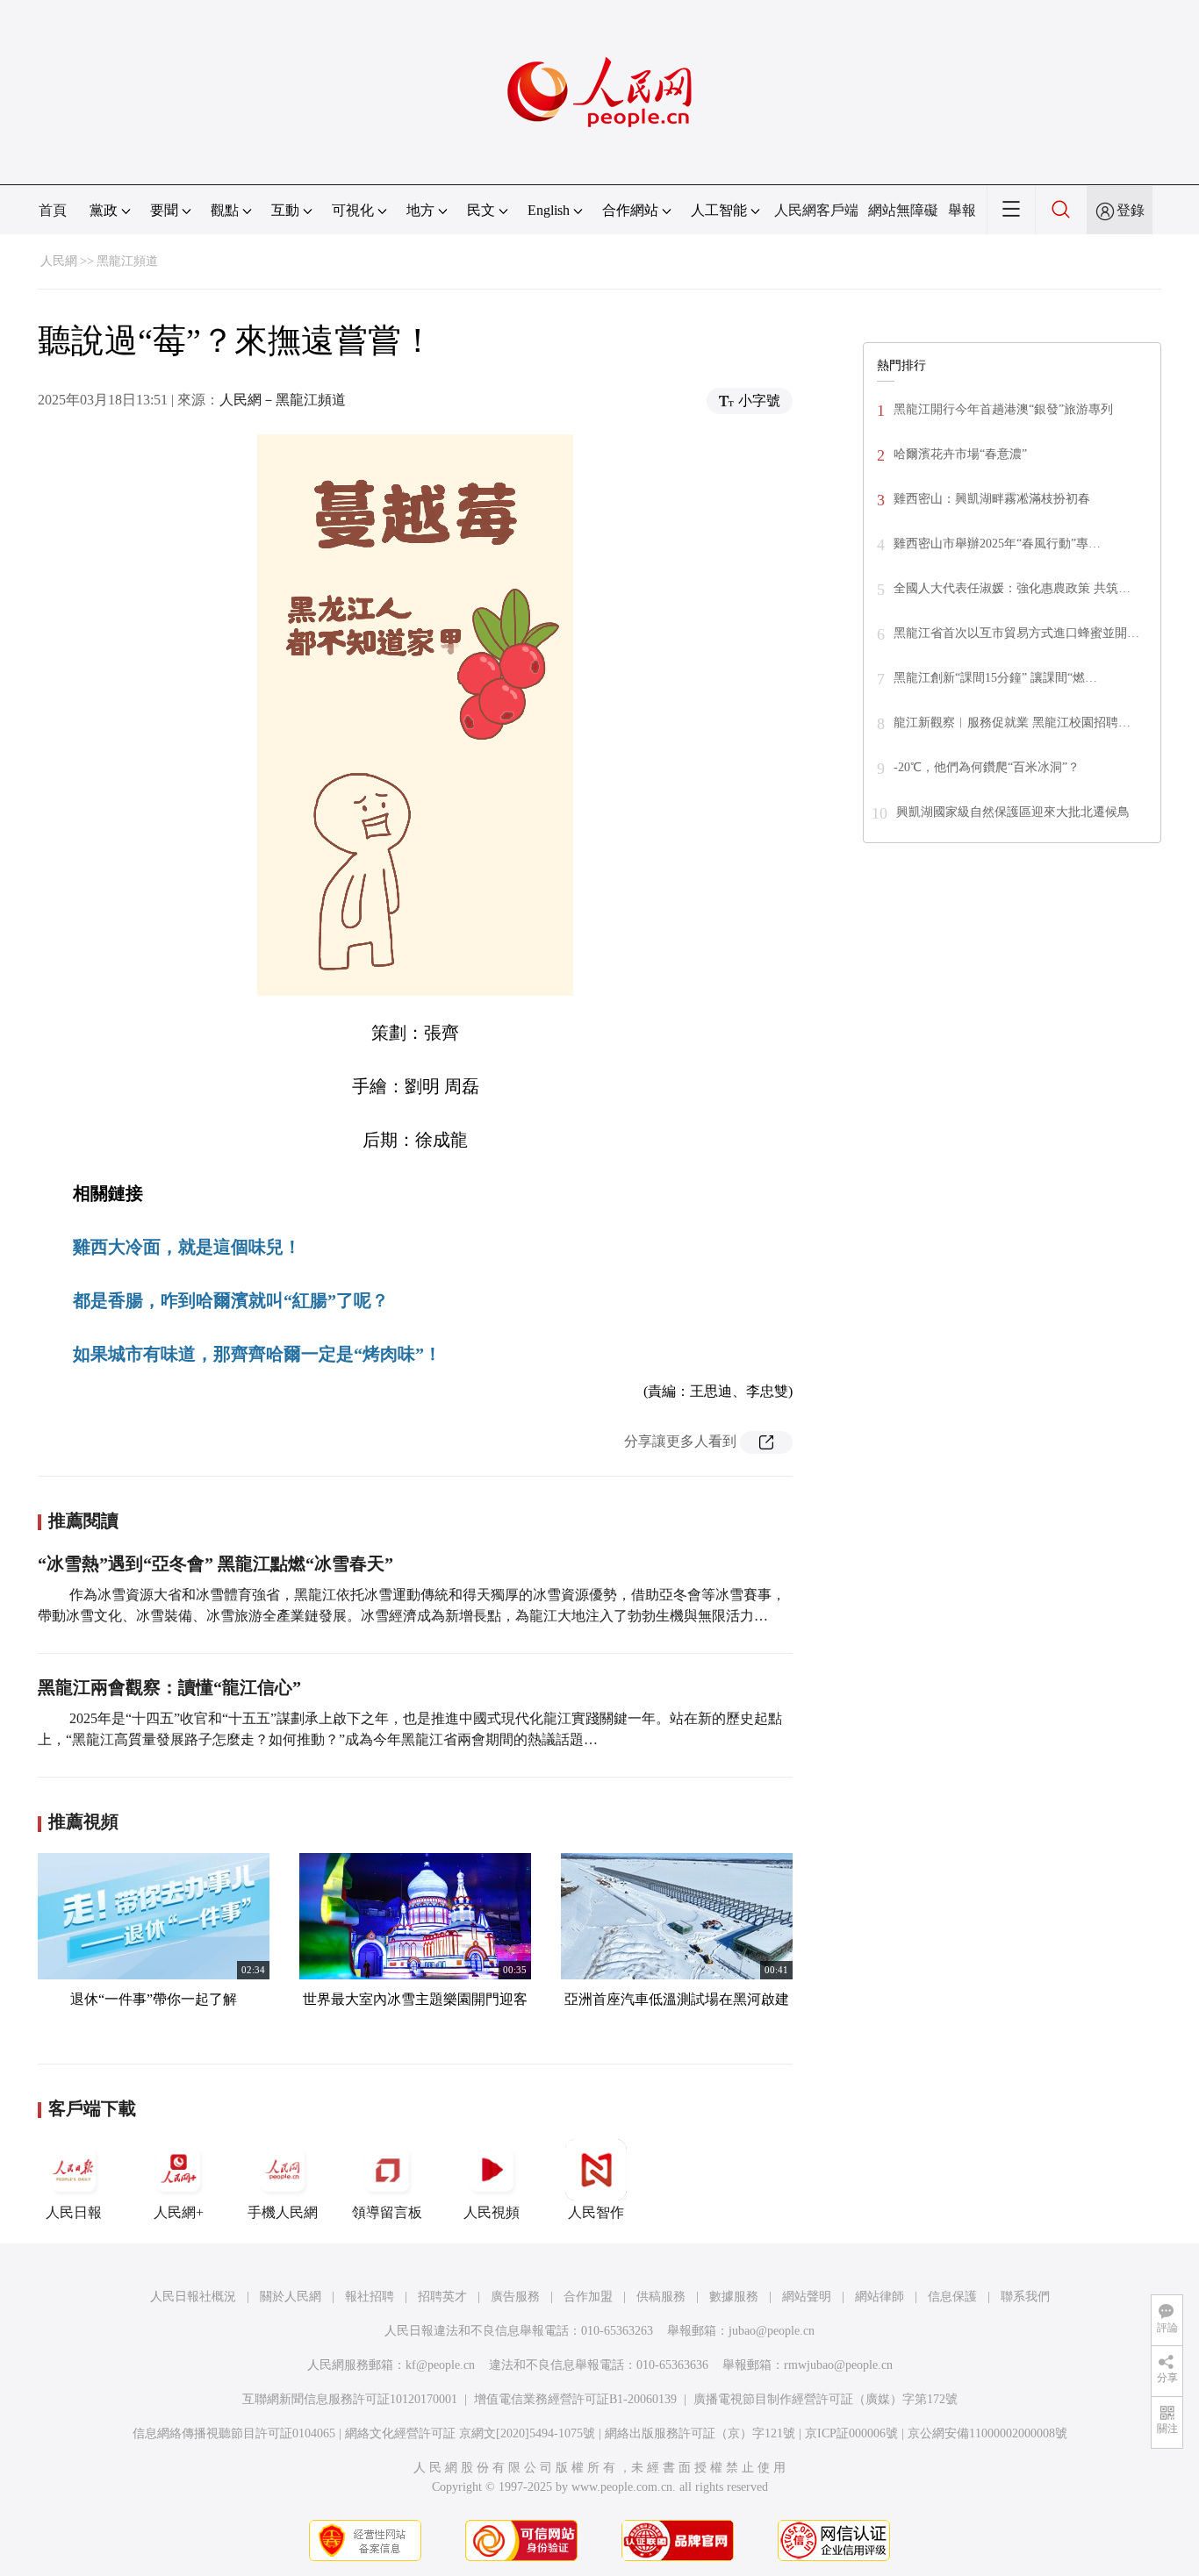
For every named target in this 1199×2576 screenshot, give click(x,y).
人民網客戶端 (816, 210)
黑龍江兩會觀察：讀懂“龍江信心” (169, 1687)
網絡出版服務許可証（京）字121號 (700, 2433)
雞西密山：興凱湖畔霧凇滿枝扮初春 (992, 499)
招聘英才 (442, 2297)
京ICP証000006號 (851, 2433)
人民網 (59, 261)
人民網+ (179, 2212)
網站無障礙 (903, 210)
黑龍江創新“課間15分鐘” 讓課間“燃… (995, 678)
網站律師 (880, 2297)
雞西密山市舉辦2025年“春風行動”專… (997, 544)
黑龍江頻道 (127, 261)
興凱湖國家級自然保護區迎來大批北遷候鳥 (1013, 812)
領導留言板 (387, 2212)
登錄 (1131, 210)
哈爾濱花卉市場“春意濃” (960, 454)
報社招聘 (370, 2297)
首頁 (53, 210)
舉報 (962, 210)
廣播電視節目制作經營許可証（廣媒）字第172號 (826, 2399)
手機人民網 (283, 2212)
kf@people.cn (440, 2365)
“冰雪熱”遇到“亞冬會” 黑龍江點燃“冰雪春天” (215, 1563)
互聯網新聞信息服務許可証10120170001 (350, 2399)
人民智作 (596, 2212)
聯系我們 (1025, 2297)
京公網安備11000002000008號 (987, 2433)
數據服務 (734, 2297)
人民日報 (74, 2212)
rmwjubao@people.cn (838, 2365)
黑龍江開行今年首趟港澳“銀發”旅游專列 (1003, 409)
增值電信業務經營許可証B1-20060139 (575, 2399)
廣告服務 (515, 2297)
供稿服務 (661, 2297)
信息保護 (952, 2297)
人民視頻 (492, 2212)
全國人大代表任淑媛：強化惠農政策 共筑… (1012, 588)
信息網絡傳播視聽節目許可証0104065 (234, 2433)
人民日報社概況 (193, 2297)
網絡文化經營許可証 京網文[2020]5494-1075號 (470, 2433)
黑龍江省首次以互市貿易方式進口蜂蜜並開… (1016, 633)
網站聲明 (807, 2297)
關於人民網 (291, 2297)
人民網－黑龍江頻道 (283, 400)
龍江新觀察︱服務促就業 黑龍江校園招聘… (1012, 723)
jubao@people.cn (772, 2331)
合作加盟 (588, 2297)
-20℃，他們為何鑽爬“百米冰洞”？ (987, 767)
